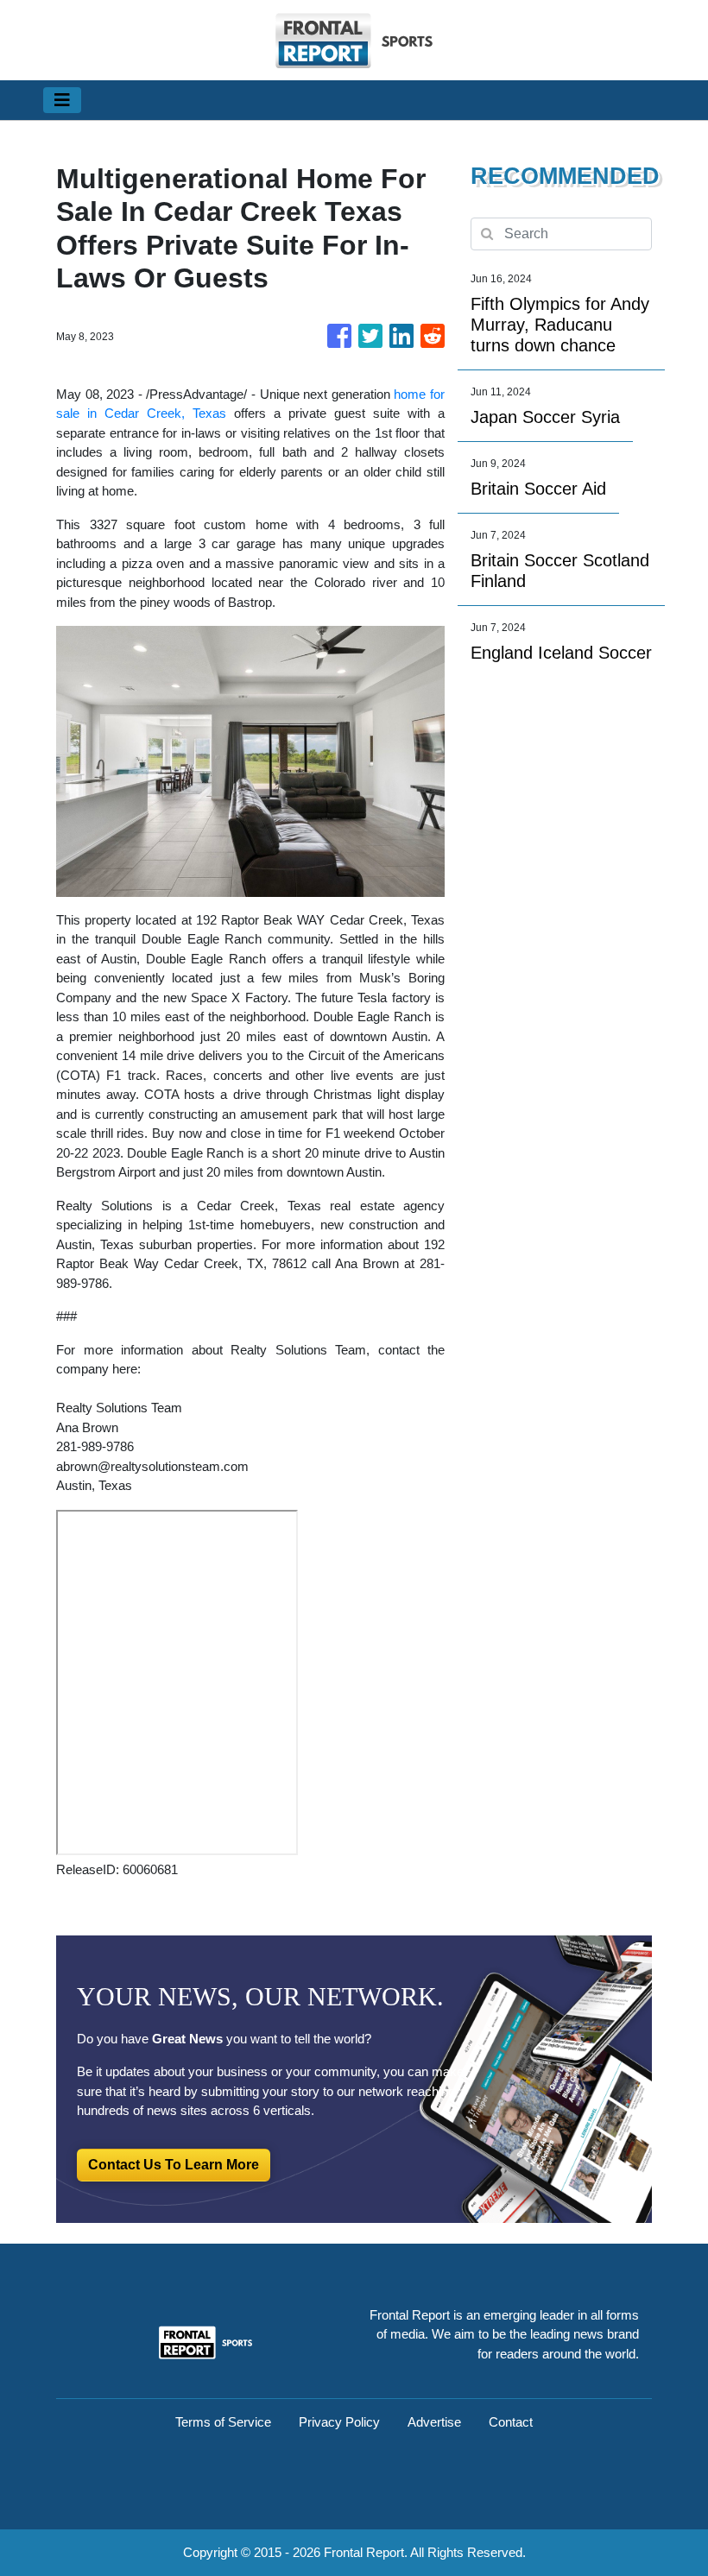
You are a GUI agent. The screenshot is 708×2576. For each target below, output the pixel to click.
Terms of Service (223, 2422)
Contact (511, 2422)
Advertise (434, 2422)
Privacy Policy (339, 2422)
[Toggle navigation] (62, 100)
